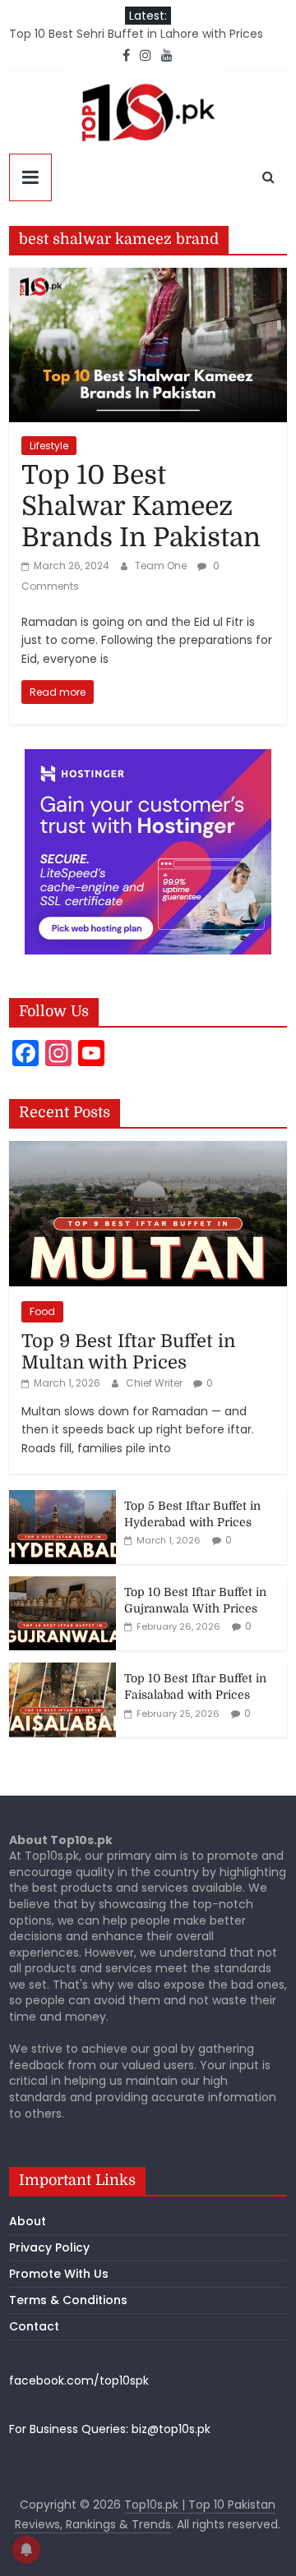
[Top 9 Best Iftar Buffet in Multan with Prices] (148, 1150)
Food (42, 1311)
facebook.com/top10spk (79, 2380)
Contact (34, 2326)
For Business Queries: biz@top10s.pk (110, 2429)
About (28, 2221)
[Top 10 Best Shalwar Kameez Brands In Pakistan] (148, 278)
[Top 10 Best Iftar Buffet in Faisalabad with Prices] (62, 1672)
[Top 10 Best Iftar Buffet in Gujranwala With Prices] (62, 1585)
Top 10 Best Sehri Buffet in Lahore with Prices (136, 34)
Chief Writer (155, 1383)
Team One (162, 566)
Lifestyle (49, 446)
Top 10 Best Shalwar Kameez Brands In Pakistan (141, 507)
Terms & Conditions (68, 2300)
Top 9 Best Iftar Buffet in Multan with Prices (128, 1352)
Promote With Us (59, 2274)
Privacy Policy (49, 2247)
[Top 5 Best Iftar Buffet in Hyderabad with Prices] (62, 1499)
